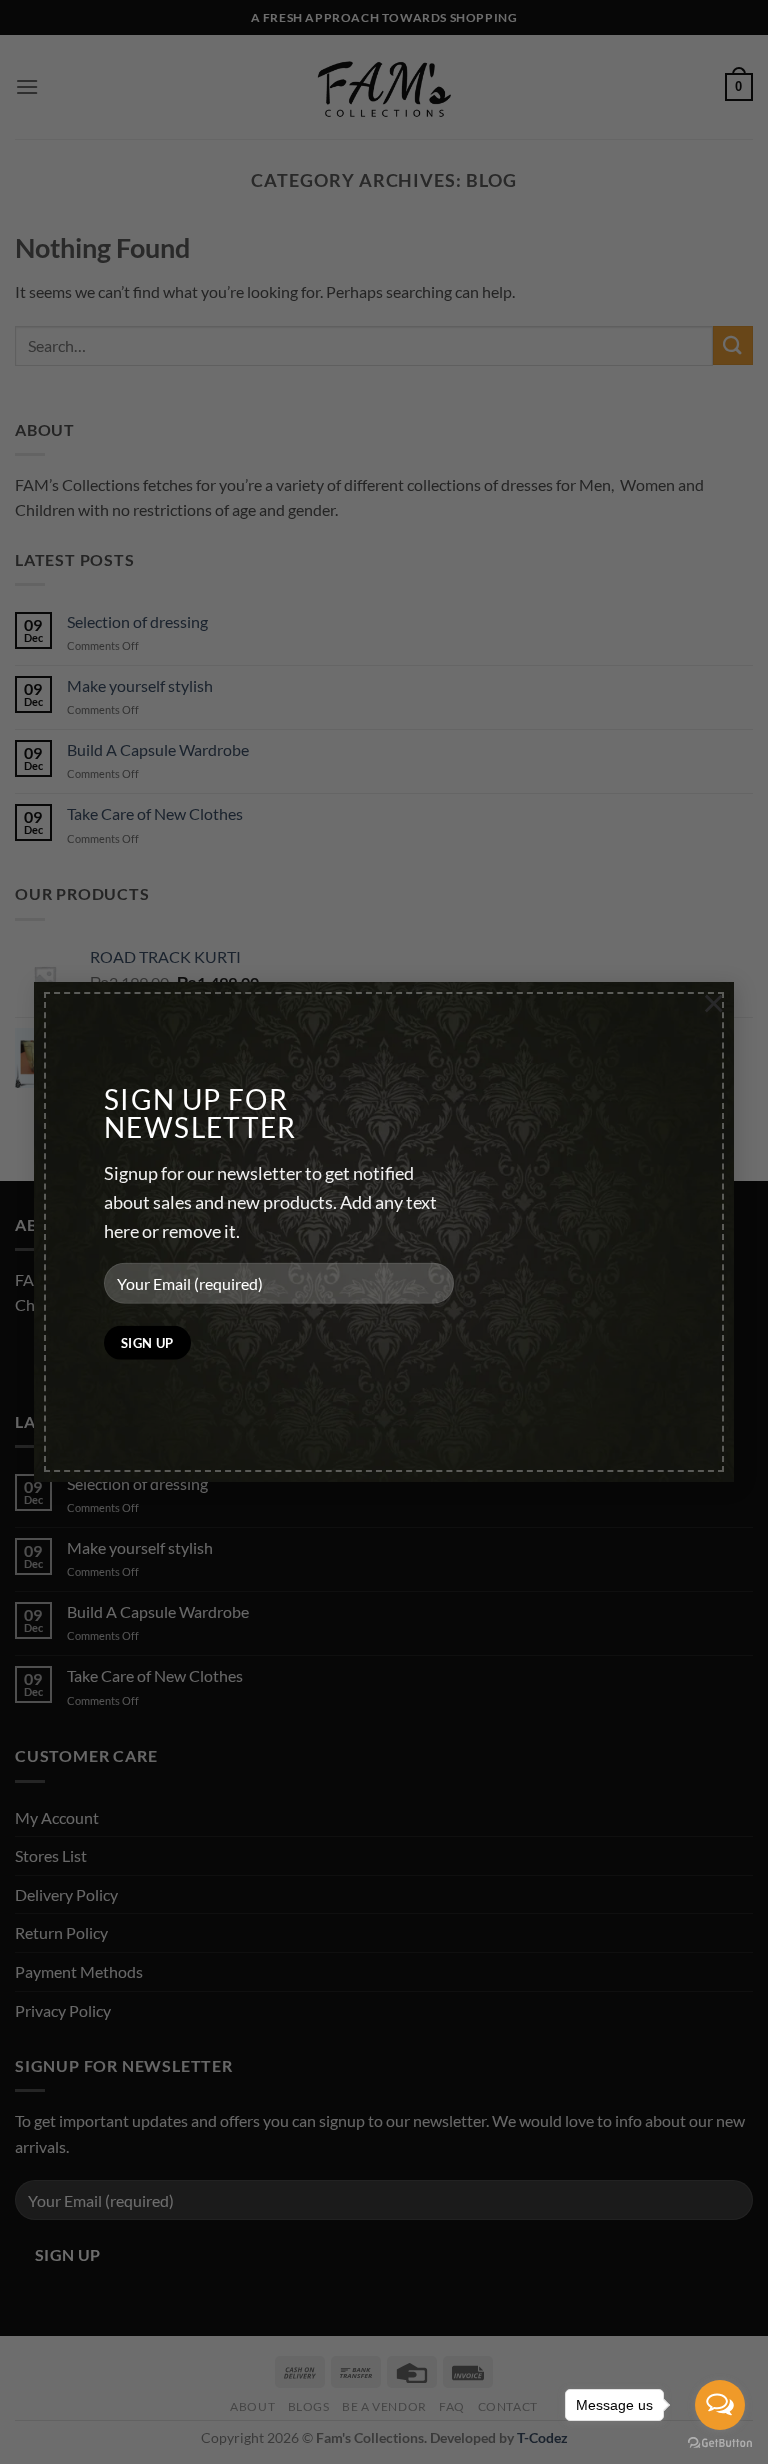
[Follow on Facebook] (33, 1355)
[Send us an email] (105, 1355)
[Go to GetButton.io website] (720, 2443)
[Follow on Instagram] (69, 1355)
